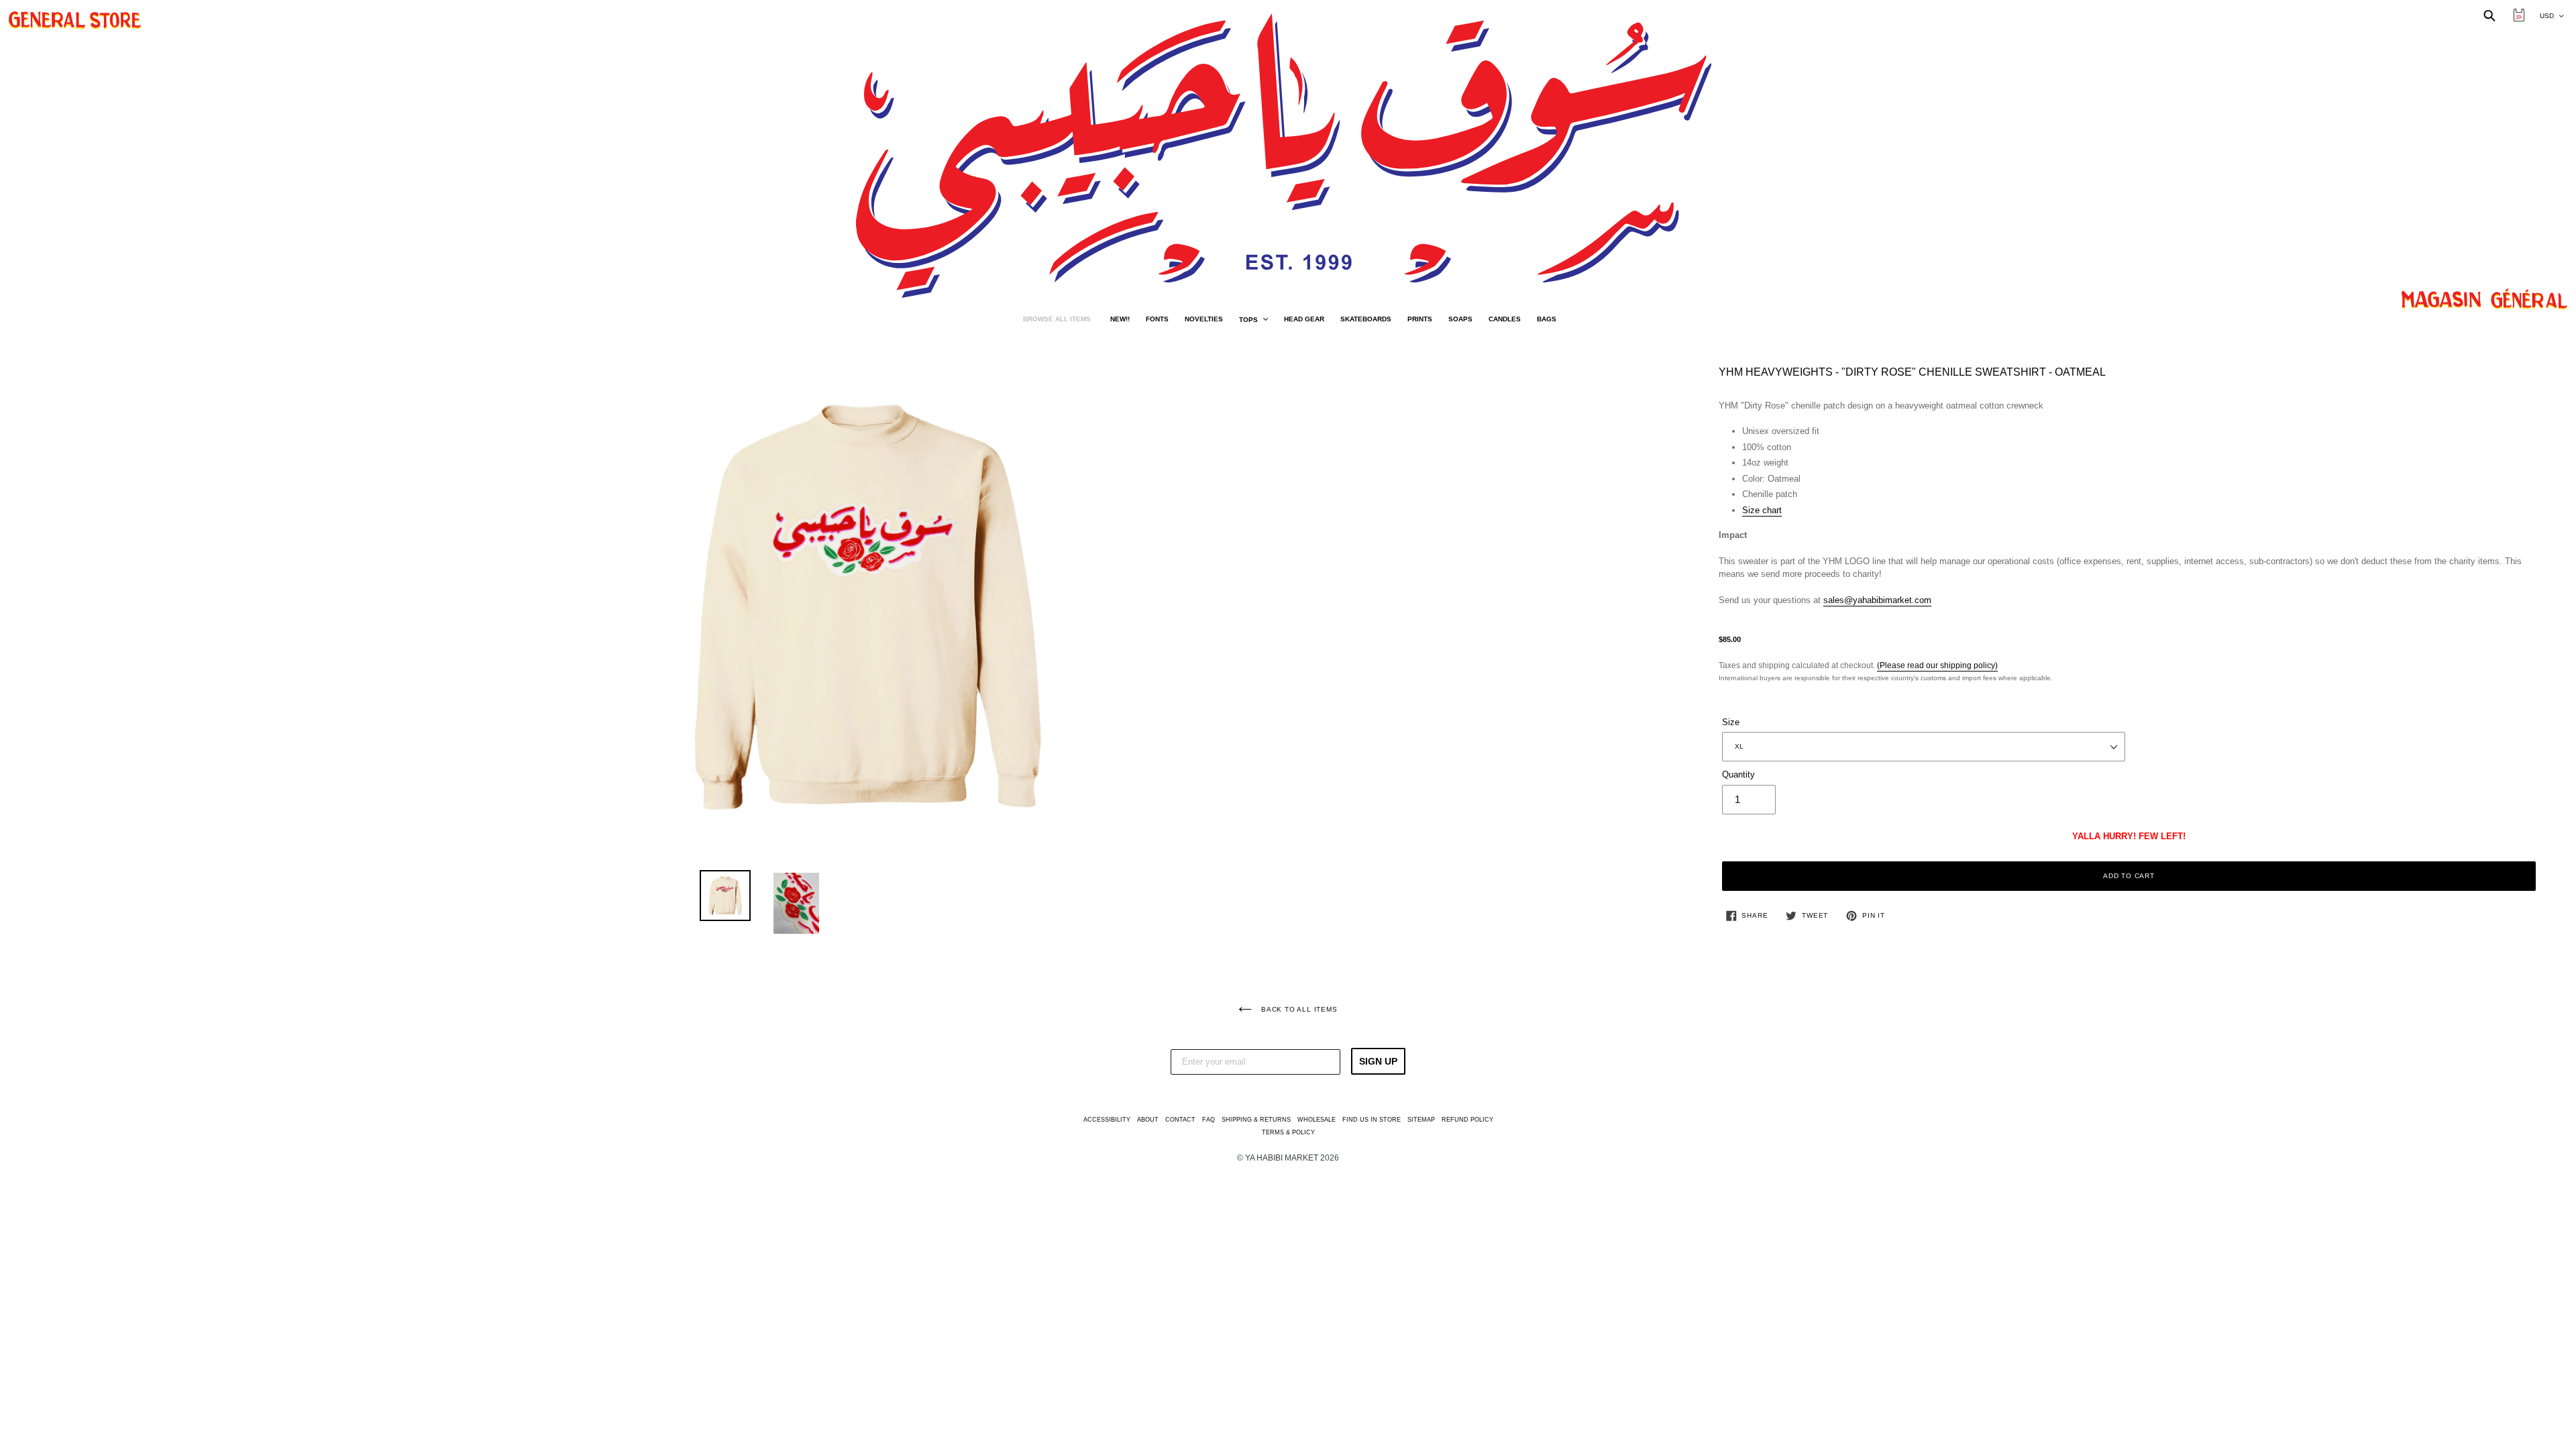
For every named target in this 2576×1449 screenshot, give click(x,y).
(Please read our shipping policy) (1937, 665)
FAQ (1209, 1120)
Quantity (1738, 774)
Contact (1180, 1120)
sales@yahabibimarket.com (1877, 600)
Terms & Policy (1288, 1132)
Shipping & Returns (1256, 1120)
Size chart (1762, 510)
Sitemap (1421, 1120)
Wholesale (1317, 1120)
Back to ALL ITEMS (1298, 1009)
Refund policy (1467, 1120)
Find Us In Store (1372, 1120)
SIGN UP (1378, 1061)
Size (1731, 722)
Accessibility (1107, 1120)
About (1148, 1120)
